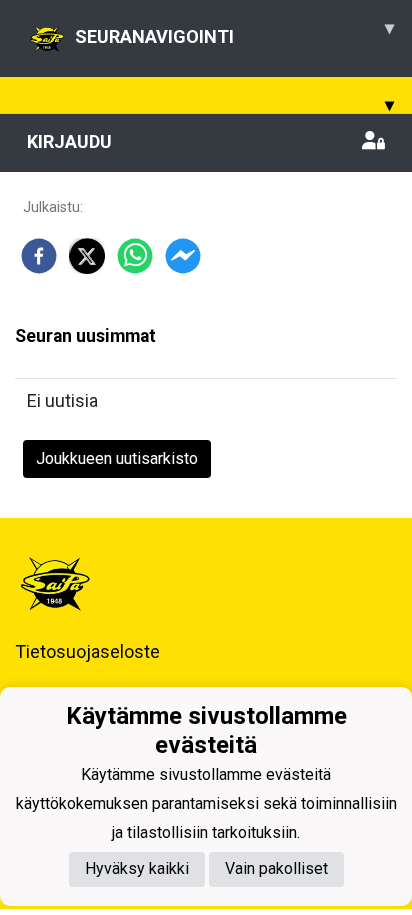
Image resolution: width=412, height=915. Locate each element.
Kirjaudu (69, 141)
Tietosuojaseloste (87, 651)
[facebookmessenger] (183, 256)
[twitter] (87, 256)
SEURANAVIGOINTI (234, 32)
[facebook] (39, 256)
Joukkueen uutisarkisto (117, 458)
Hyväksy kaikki (137, 868)
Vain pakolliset (276, 868)
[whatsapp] (135, 256)
